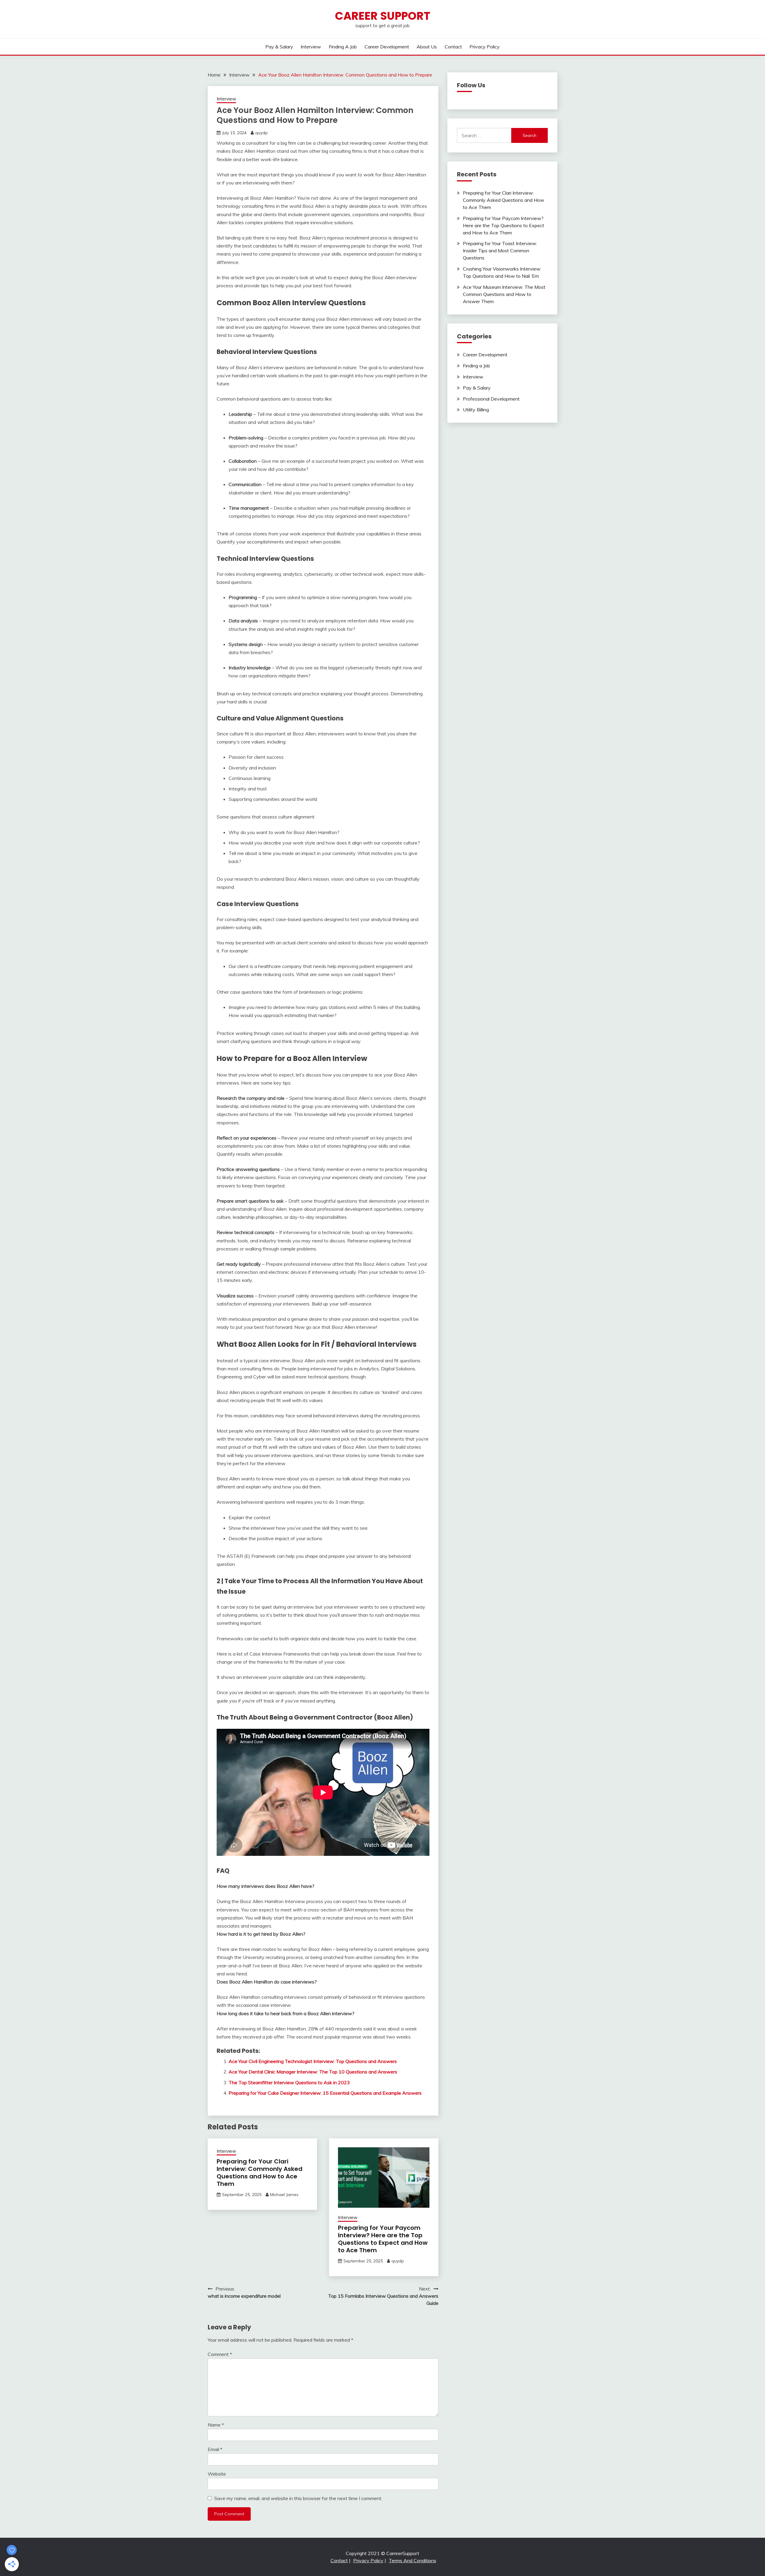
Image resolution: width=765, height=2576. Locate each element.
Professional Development (491, 399)
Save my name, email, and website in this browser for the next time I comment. (298, 2498)
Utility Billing (476, 410)
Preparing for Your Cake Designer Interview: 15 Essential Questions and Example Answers (325, 2093)
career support (383, 16)
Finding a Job (343, 47)
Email (215, 2449)
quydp (261, 133)
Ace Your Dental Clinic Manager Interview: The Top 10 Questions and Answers (313, 2072)
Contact (453, 47)
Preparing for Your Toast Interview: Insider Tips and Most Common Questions (500, 251)
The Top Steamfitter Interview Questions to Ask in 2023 (289, 2082)
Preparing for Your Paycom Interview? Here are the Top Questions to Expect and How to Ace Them (383, 2239)
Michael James (284, 2195)
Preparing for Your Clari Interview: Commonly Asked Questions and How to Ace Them (260, 2173)
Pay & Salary (279, 47)
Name (216, 2425)
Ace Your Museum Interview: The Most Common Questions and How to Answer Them (504, 294)
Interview (311, 47)
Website (217, 2474)
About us (427, 47)
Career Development (387, 47)
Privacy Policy (485, 47)
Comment (220, 2354)
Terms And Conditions (413, 2560)
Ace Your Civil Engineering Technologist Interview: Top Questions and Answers (313, 2061)
